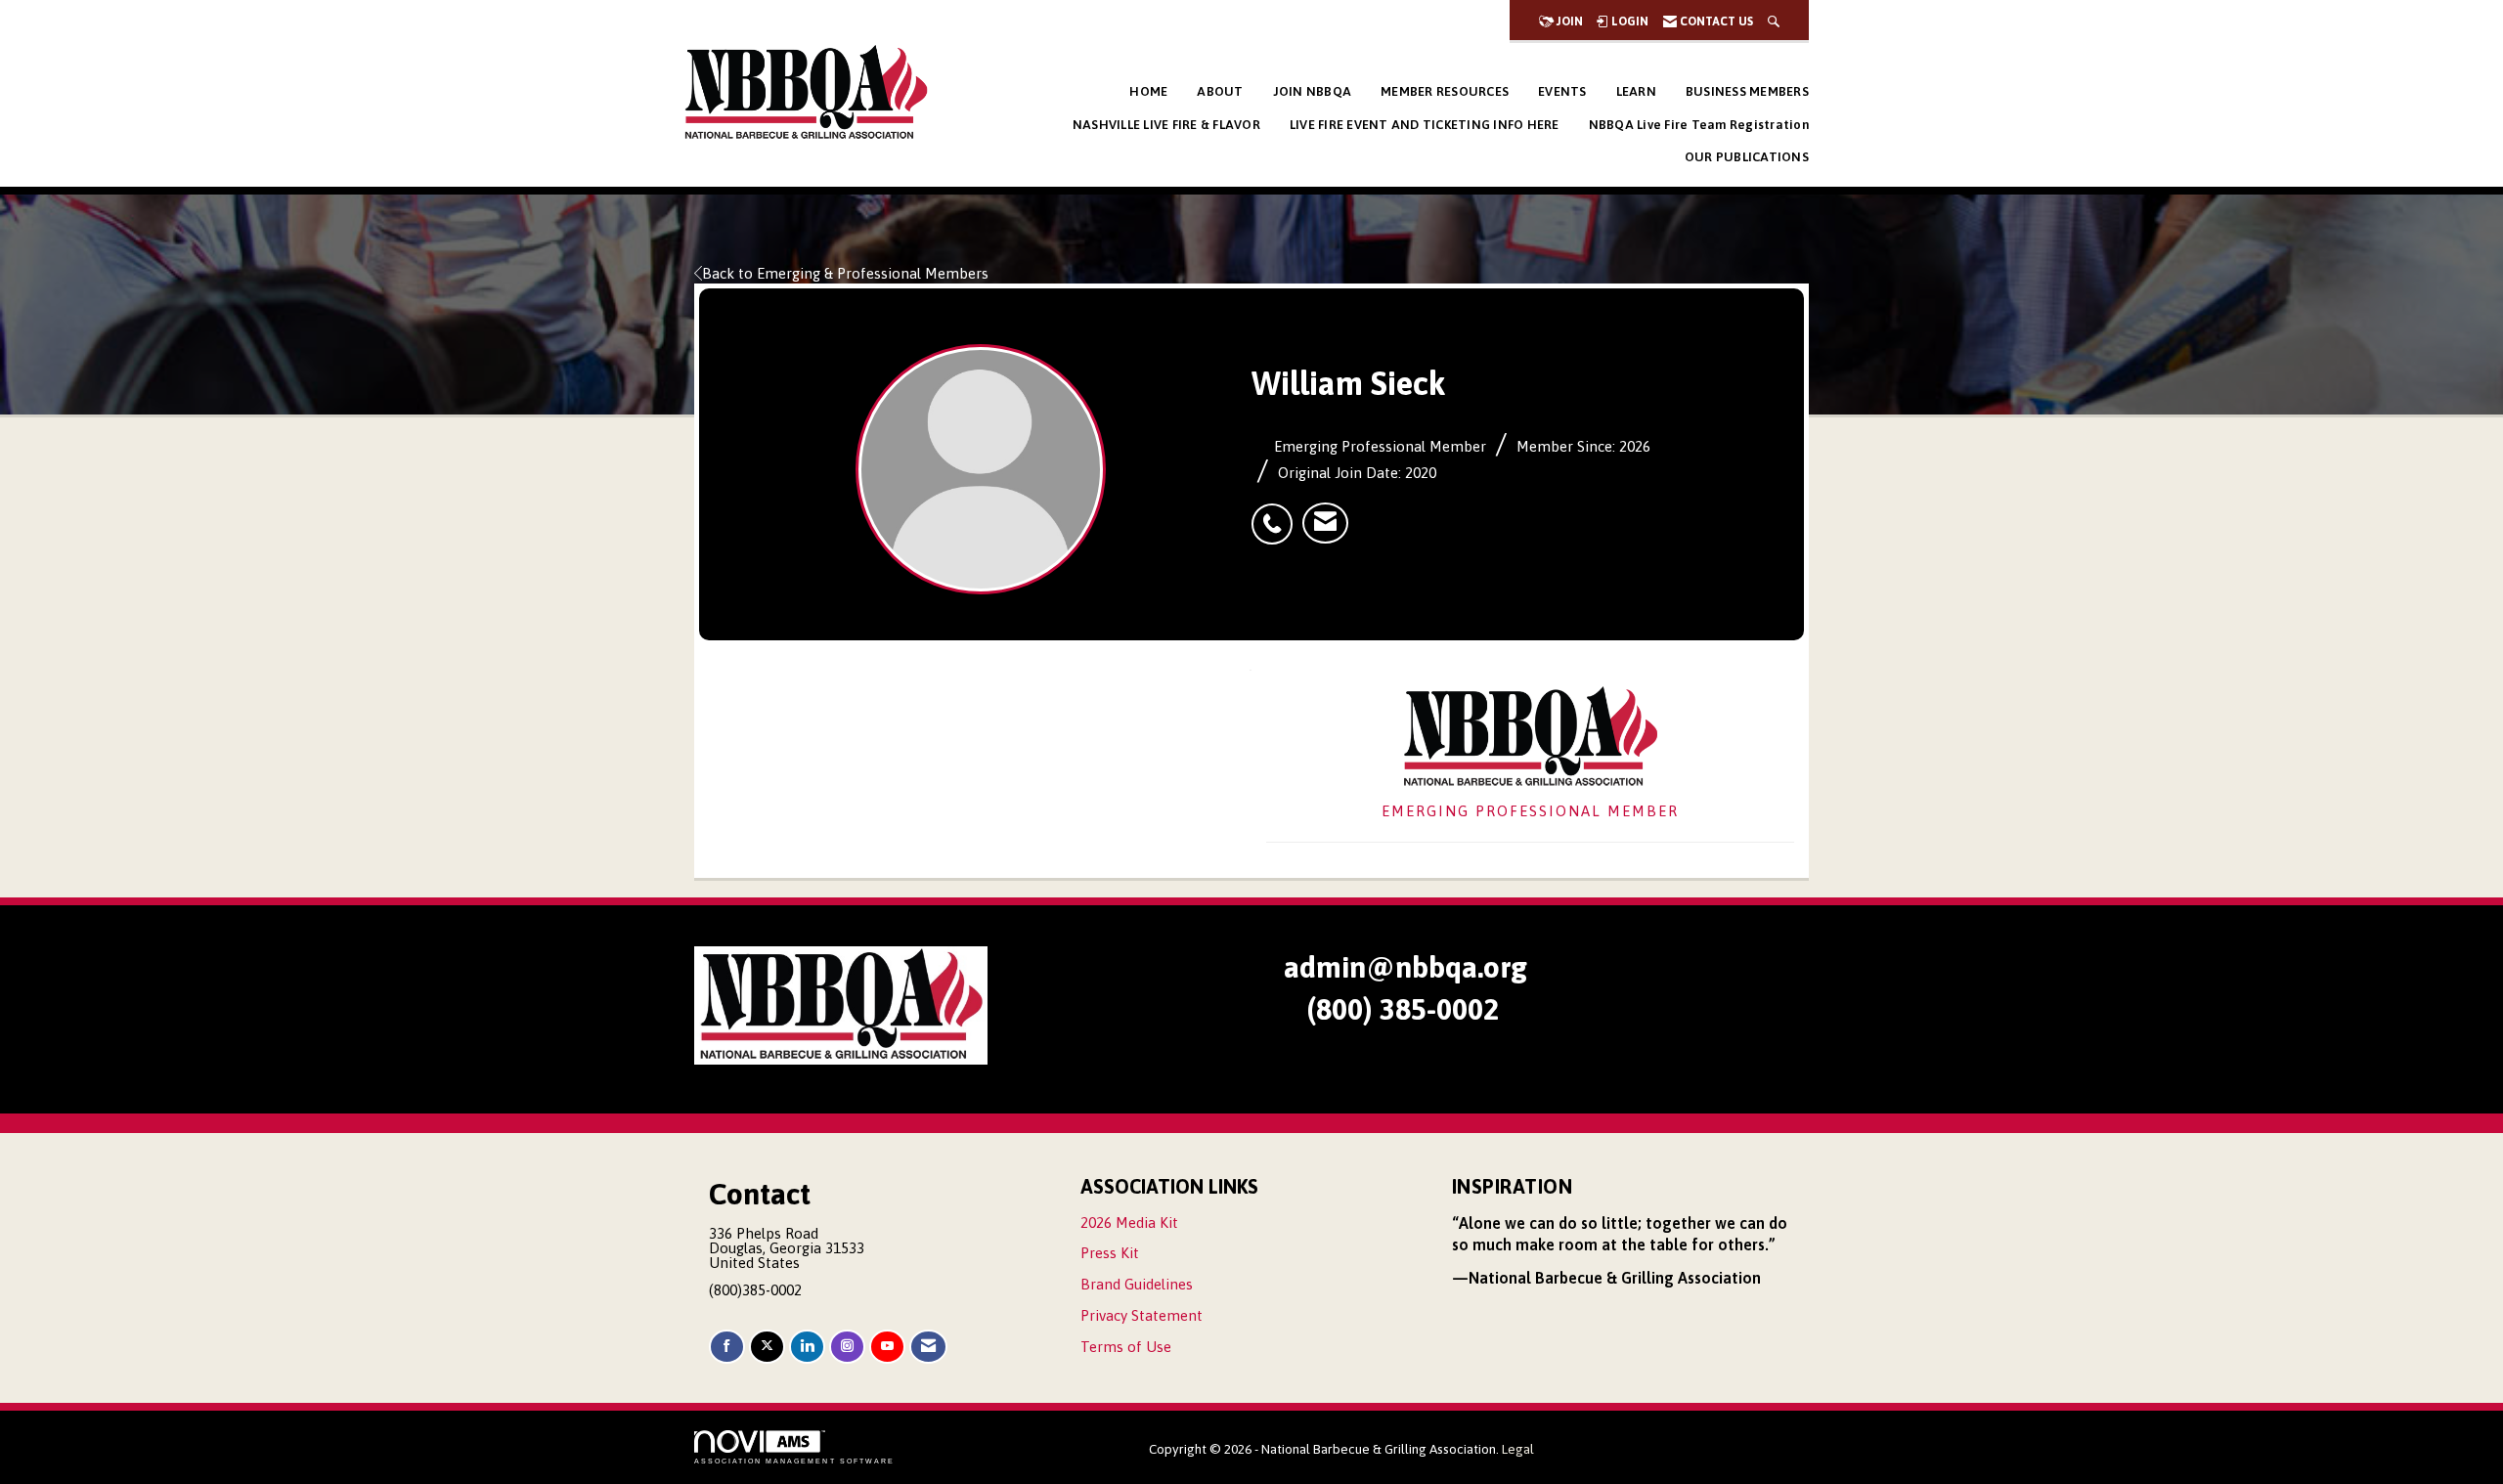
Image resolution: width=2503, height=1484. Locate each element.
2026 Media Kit (1129, 1222)
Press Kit (1110, 1253)
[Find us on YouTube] (887, 1347)
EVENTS (1562, 91)
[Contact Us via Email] (928, 1347)
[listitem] (1277, 513)
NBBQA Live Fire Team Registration (1699, 125)
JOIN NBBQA (1313, 91)
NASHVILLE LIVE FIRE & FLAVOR (1166, 125)
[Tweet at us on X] (767, 1347)
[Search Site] (1774, 22)
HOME (1148, 91)
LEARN (1636, 91)
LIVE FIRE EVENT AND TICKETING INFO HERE (1425, 125)
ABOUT (1220, 91)
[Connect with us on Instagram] (847, 1347)
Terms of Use (1126, 1347)
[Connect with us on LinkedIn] (807, 1347)
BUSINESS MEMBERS (1747, 91)
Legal (1518, 1449)
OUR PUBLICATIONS (1747, 157)
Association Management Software (794, 1461)
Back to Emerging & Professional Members (845, 273)
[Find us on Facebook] (727, 1347)
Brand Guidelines (1137, 1284)
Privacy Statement (1142, 1315)
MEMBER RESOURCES (1445, 91)
